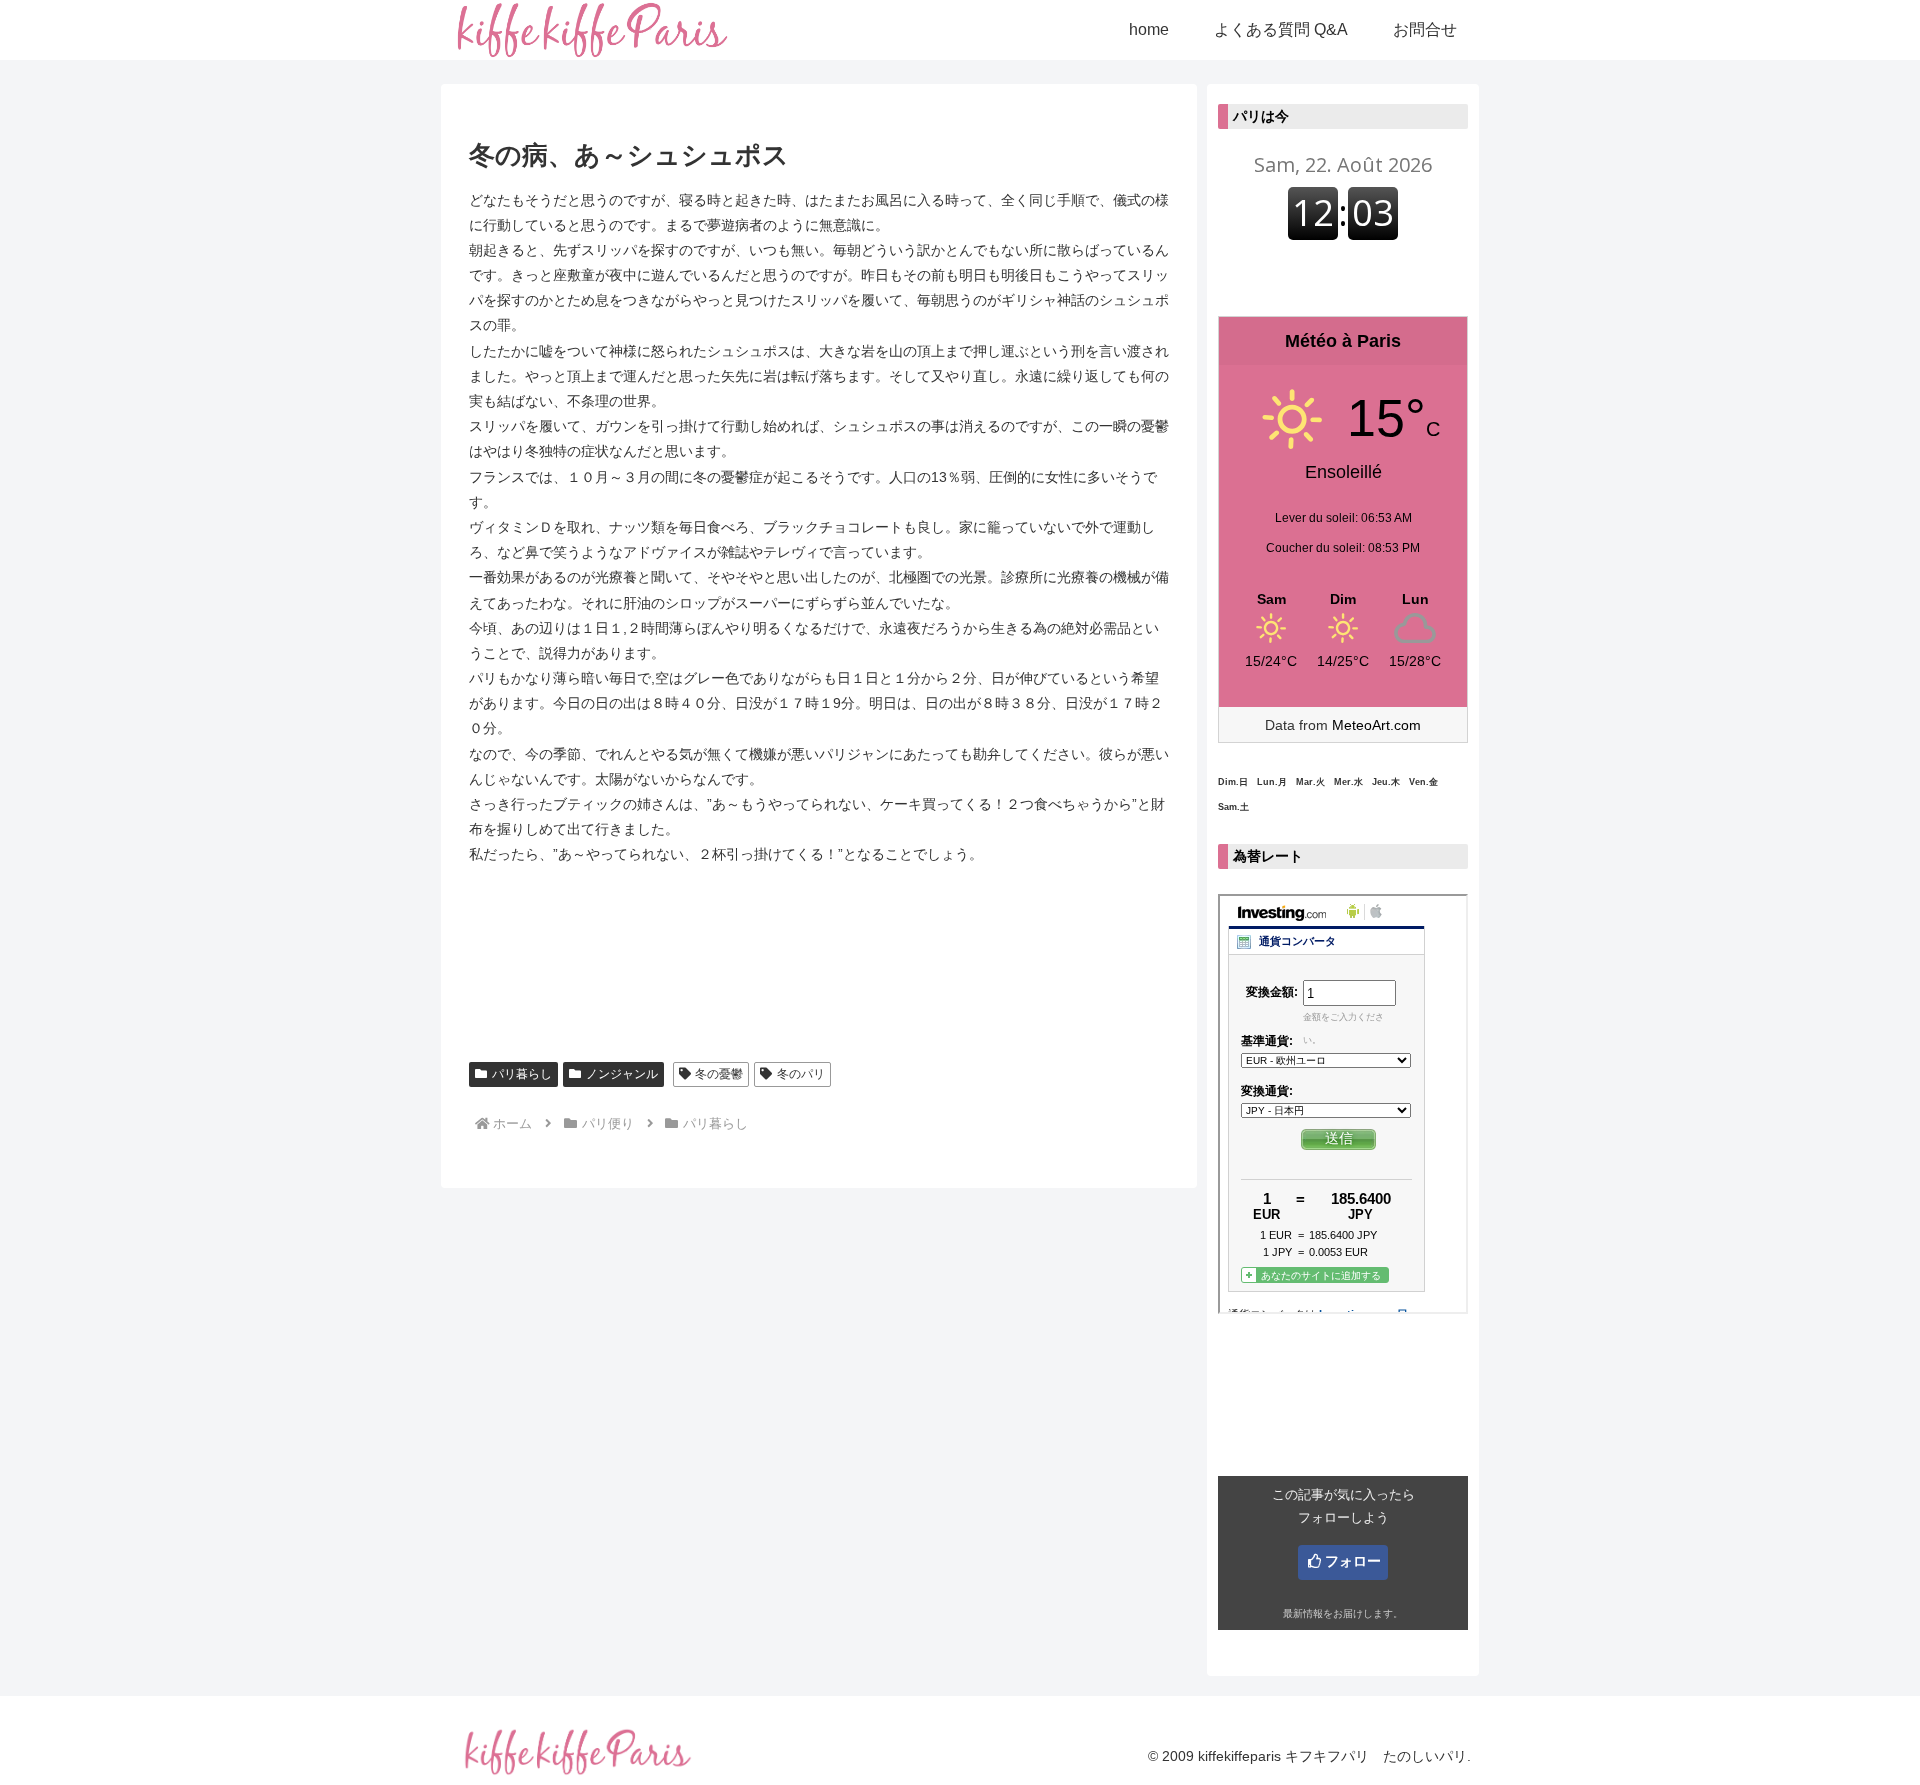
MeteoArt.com (1376, 725)
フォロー (1353, 1561)
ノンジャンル (622, 1074)
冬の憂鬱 (719, 1074)
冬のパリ (801, 1074)
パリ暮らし (522, 1074)
